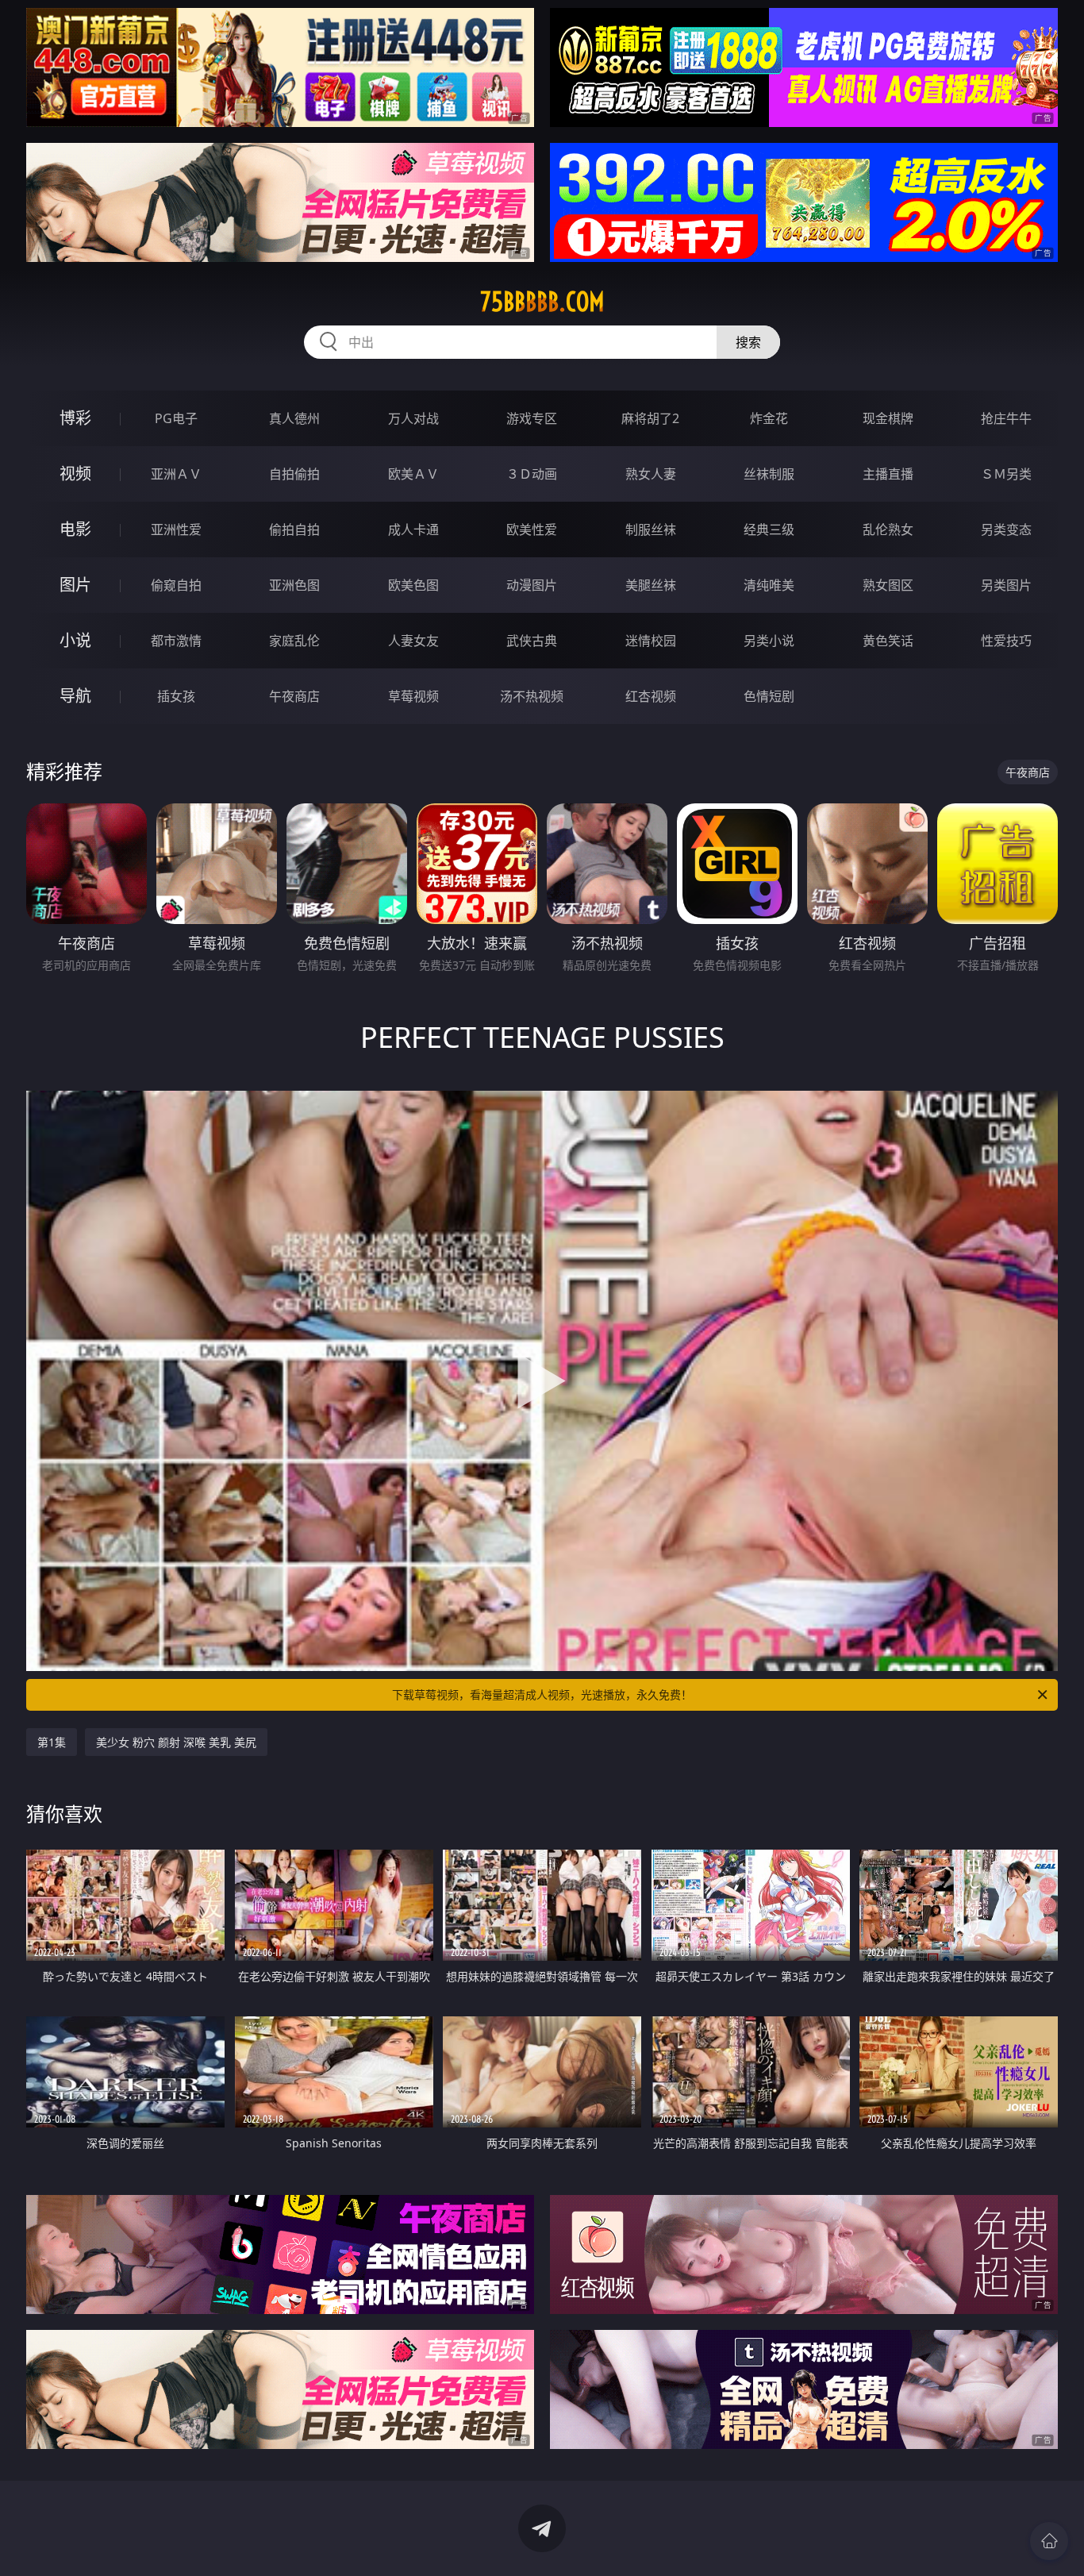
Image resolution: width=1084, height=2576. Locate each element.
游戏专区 (532, 418)
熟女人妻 (651, 474)
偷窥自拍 (176, 585)
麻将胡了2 (650, 418)
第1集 (52, 1742)
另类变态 (1006, 529)
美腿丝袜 (651, 585)
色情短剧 (769, 696)
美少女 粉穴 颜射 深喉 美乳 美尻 (176, 1742)
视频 (75, 474)
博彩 (75, 418)
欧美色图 (413, 585)
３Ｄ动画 (532, 474)
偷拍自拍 (294, 529)
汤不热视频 (532, 696)
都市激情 (176, 641)
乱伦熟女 (888, 529)
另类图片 (1006, 585)
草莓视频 (413, 696)
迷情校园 (651, 641)
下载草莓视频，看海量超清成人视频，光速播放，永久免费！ (542, 1694)
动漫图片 (532, 585)
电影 (75, 529)
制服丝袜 (651, 529)
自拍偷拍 (294, 474)
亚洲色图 (294, 585)
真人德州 (294, 418)
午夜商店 (294, 696)
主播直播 (888, 474)
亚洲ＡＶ (176, 474)
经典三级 (769, 529)
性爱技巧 (1006, 641)
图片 (75, 585)
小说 (75, 640)
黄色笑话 (888, 641)
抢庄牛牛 (1006, 418)
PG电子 (176, 418)
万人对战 (413, 418)
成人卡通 (413, 529)
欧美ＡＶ (413, 474)
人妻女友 (413, 641)
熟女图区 (888, 585)
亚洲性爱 (176, 529)
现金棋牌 (888, 418)
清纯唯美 (769, 585)
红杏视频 (651, 696)
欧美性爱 (532, 529)
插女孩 (176, 696)
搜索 (748, 342)
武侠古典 (532, 641)
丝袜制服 (769, 474)
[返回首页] (1049, 2541)
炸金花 (769, 418)
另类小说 (769, 641)
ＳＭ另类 (1006, 474)
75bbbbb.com (542, 302)
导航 (75, 696)
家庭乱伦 (294, 641)
